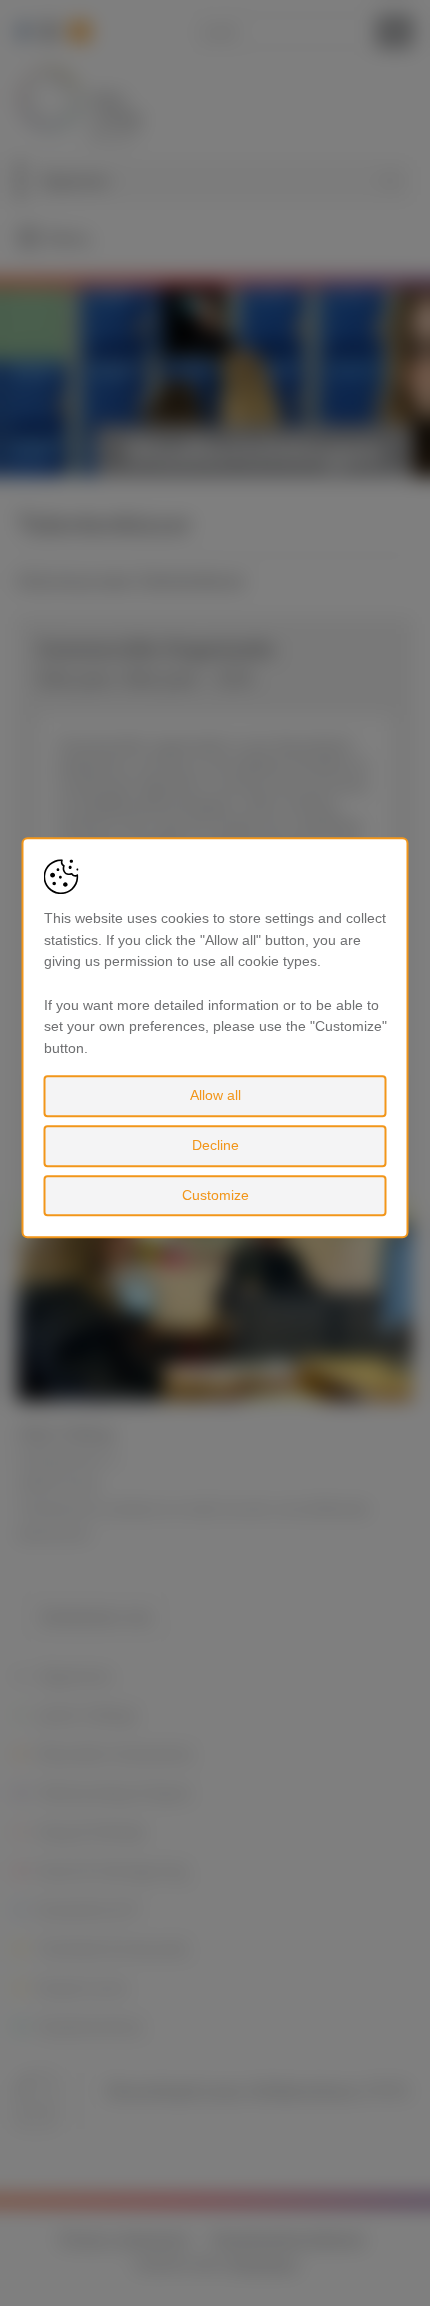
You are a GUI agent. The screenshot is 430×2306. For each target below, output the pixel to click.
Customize (215, 1195)
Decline (215, 1145)
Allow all (215, 1096)
